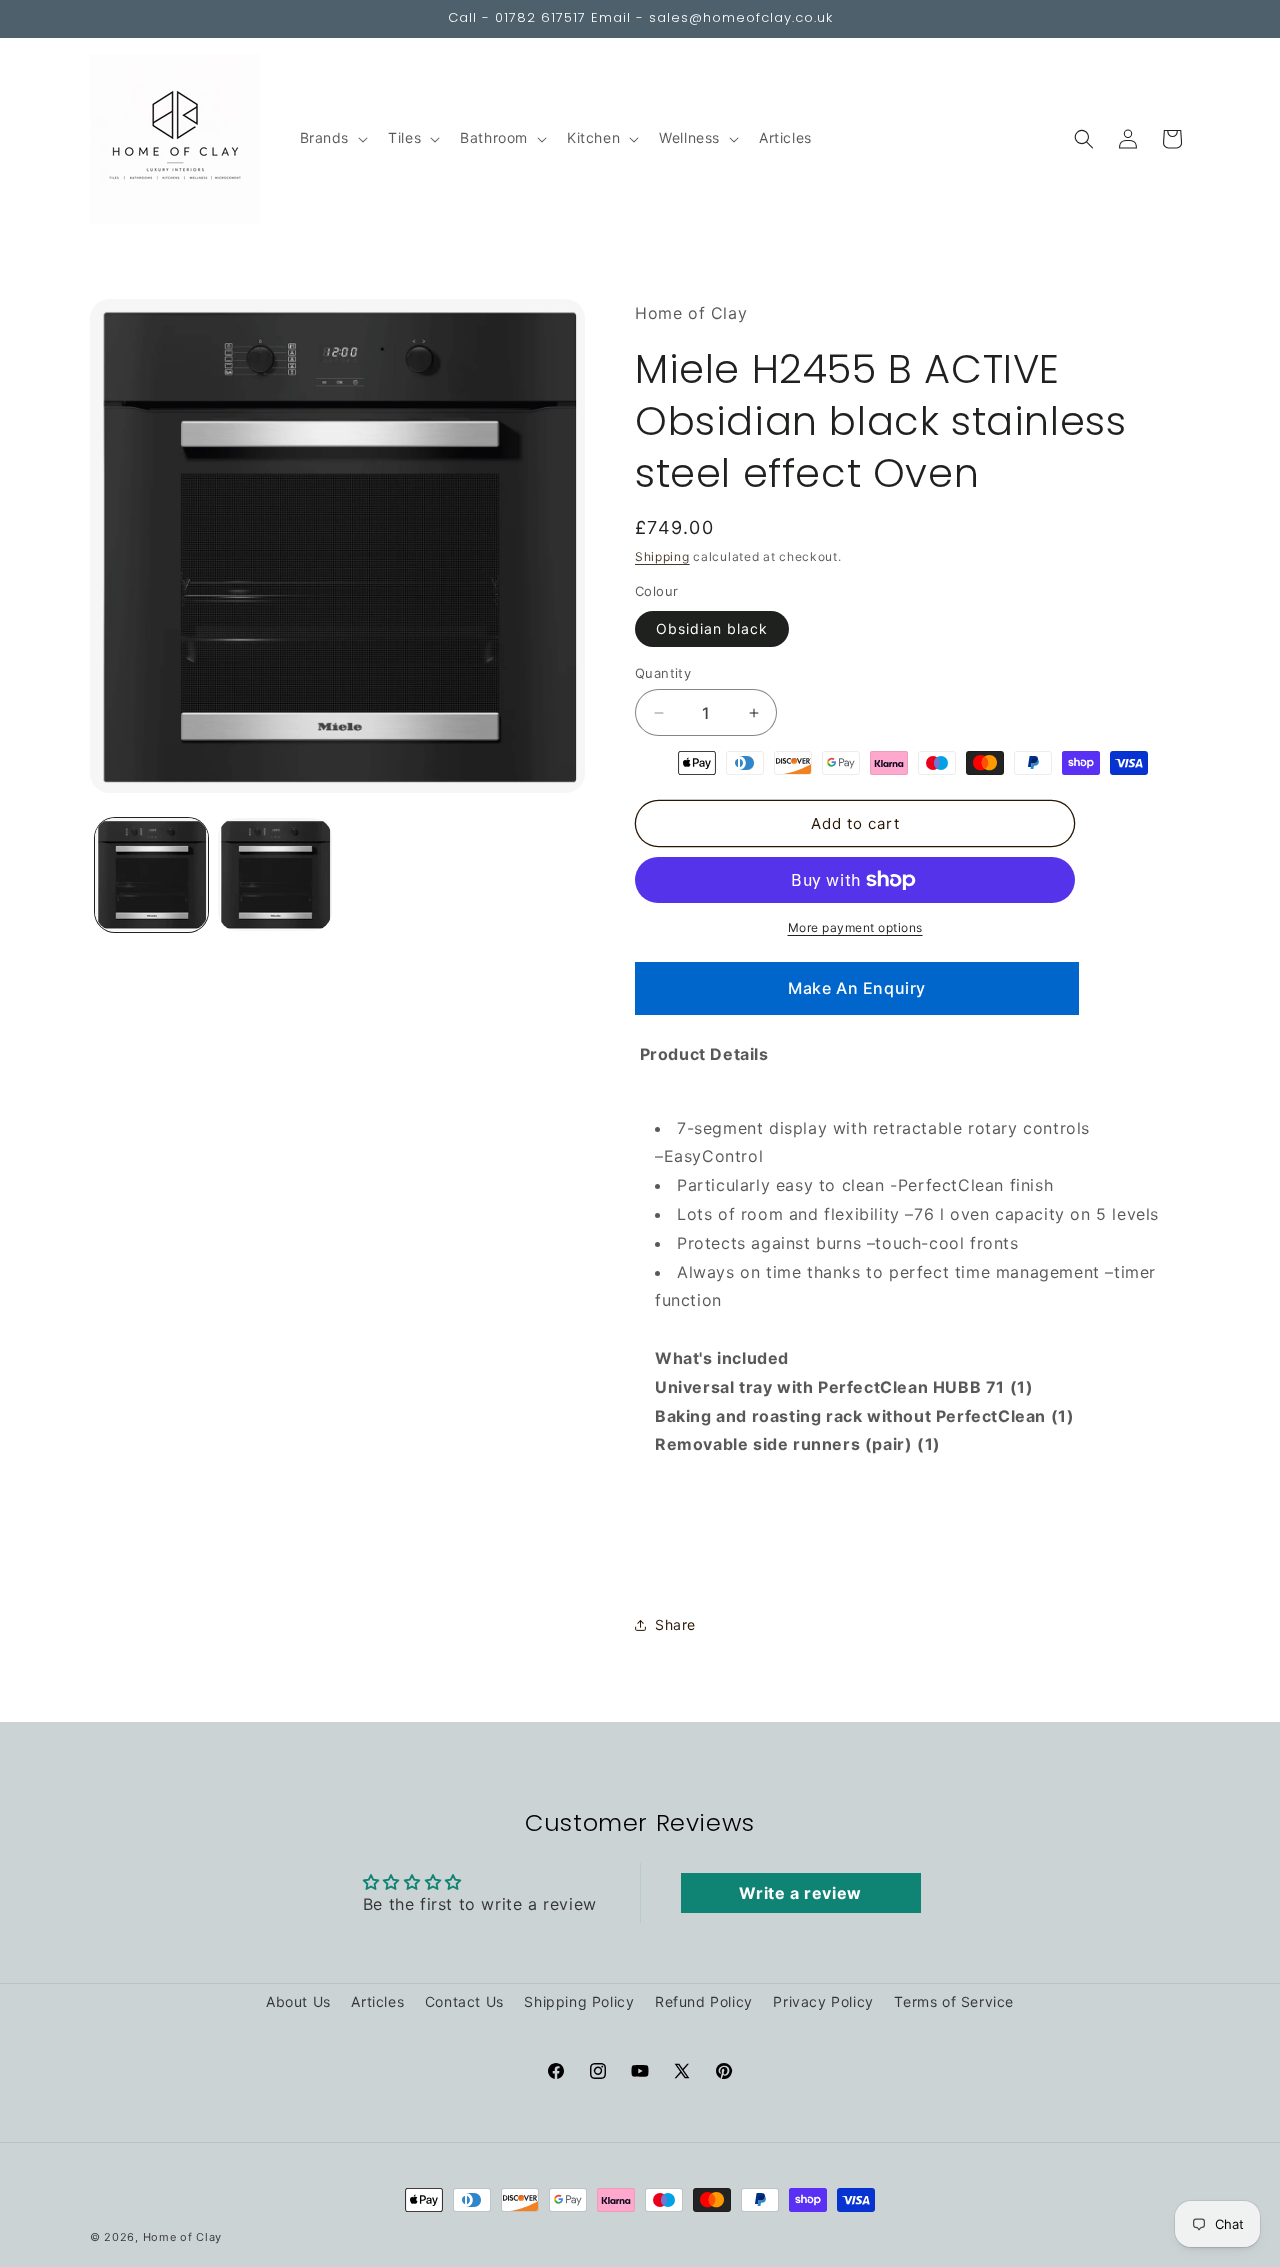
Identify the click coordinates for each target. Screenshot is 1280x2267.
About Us (298, 2001)
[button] (332, 138)
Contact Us (464, 2001)
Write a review (800, 1893)
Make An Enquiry (857, 988)
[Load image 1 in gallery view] (151, 874)
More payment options (855, 927)
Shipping (662, 556)
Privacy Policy (823, 2001)
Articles (377, 2001)
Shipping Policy (579, 2001)
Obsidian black (712, 628)
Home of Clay (182, 2237)
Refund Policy (704, 2001)
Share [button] (675, 1624)
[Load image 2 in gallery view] (274, 874)
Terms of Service (954, 2001)
